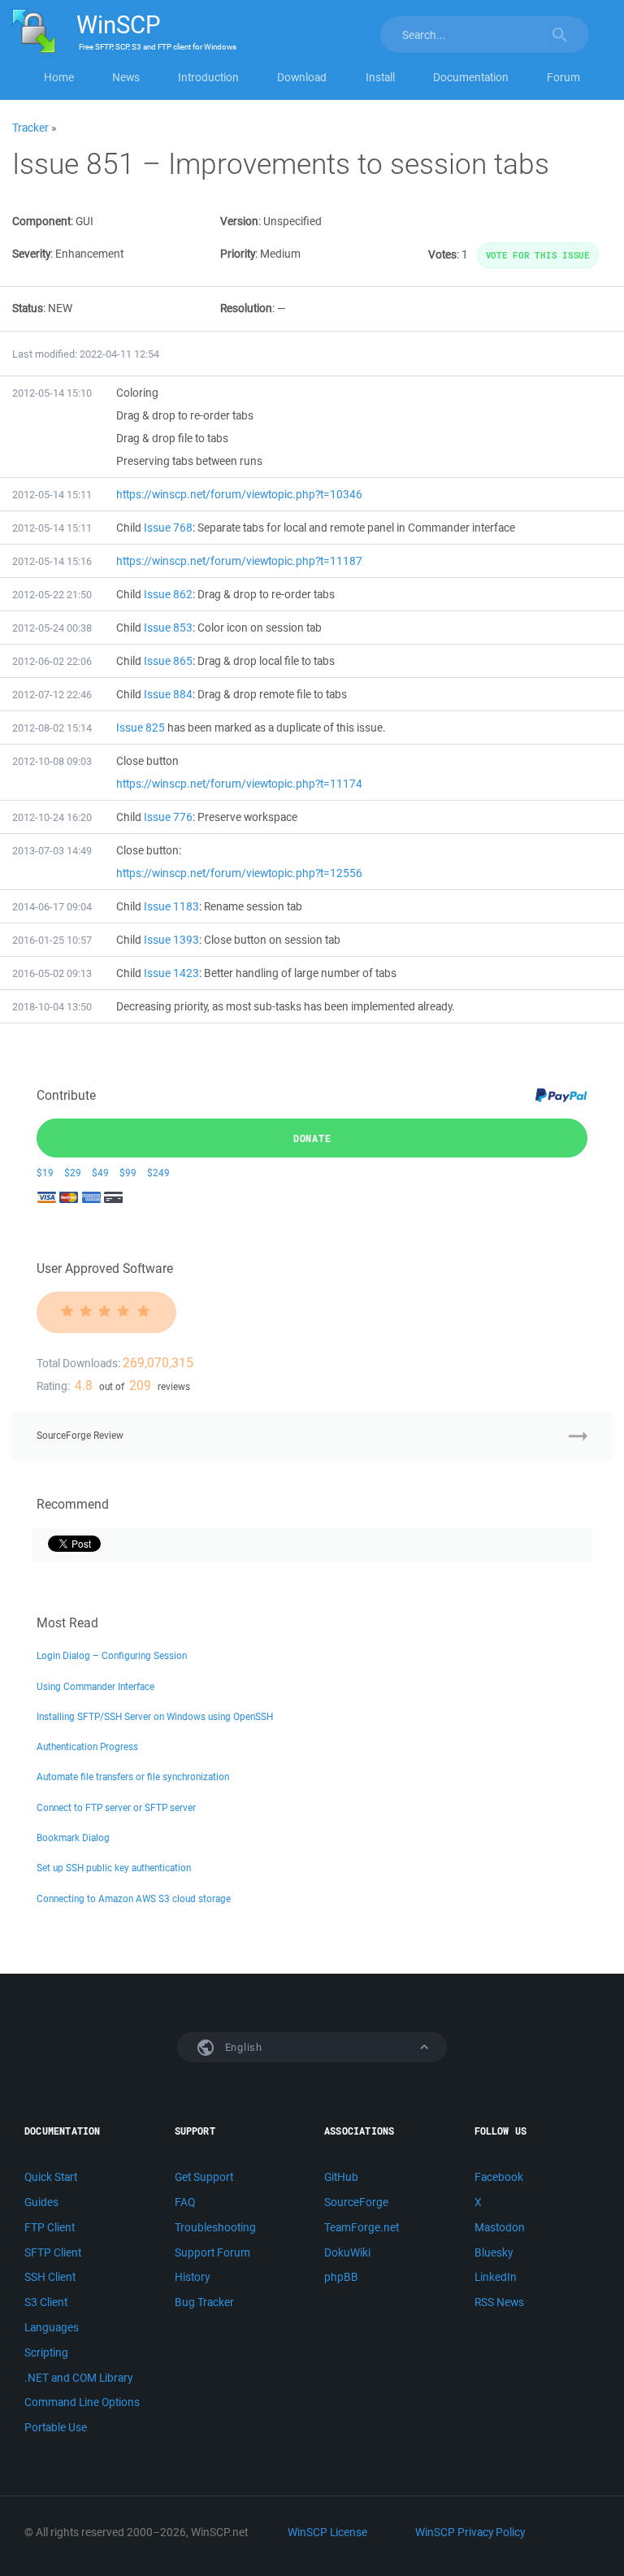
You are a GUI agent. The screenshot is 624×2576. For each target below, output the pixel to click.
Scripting (46, 2352)
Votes (442, 254)
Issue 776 (168, 817)
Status (28, 308)
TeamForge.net (362, 2227)
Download (302, 77)
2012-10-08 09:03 (52, 761)
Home (59, 77)
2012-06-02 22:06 (52, 661)
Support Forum (212, 2252)
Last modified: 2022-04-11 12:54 (86, 354)
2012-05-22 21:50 (52, 595)
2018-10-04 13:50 (52, 1007)
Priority (238, 254)
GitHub (341, 2177)
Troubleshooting (215, 2227)
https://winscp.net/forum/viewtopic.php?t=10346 (239, 494)
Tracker (30, 128)
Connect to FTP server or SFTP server (116, 1807)
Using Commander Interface (95, 1686)
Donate (312, 1138)
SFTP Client (53, 2252)
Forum (563, 77)
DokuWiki (347, 2252)
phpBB (341, 2277)
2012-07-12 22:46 (52, 695)
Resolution (246, 308)
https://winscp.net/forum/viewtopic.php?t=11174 (239, 784)
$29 (73, 1173)
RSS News (499, 2302)
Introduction (208, 77)
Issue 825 (141, 728)
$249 (158, 1173)
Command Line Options (82, 2402)
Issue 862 (168, 594)
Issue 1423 (171, 973)
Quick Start (51, 2177)
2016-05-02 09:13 (52, 973)
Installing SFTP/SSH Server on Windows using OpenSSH (155, 1716)
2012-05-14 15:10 (52, 393)
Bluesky (494, 2252)
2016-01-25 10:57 (52, 940)
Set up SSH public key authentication (114, 1868)
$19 (45, 1173)
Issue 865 (168, 661)
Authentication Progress (87, 1746)
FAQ (185, 2202)
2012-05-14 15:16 (52, 561)
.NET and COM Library (78, 2378)
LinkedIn (496, 2277)
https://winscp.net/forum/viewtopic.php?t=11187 (239, 561)
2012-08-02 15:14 (52, 728)
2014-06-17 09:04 (52, 907)
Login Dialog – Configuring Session (112, 1655)
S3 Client (46, 2302)
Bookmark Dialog (73, 1838)
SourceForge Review (80, 1435)
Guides (41, 2202)
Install (380, 77)
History (192, 2277)
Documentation (471, 77)
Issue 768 (168, 528)
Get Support (204, 2177)
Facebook (499, 2177)
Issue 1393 (171, 940)
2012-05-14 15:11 (52, 495)
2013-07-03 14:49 (52, 851)
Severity (31, 254)
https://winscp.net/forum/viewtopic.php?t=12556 (239, 873)
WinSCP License (327, 2532)
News (126, 77)
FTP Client (50, 2227)
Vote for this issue (538, 255)
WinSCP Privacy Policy (470, 2532)
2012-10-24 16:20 (52, 817)
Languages (52, 2327)
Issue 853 (168, 628)
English (242, 2047)
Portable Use (56, 2427)
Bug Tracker (204, 2302)
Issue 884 (168, 694)
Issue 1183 (171, 906)
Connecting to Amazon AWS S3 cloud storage (134, 1898)
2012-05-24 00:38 (52, 628)
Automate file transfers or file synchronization (133, 1777)
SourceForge (356, 2202)
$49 (100, 1173)
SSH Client (50, 2277)
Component (41, 221)
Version (239, 221)
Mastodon (500, 2227)
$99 (128, 1173)
